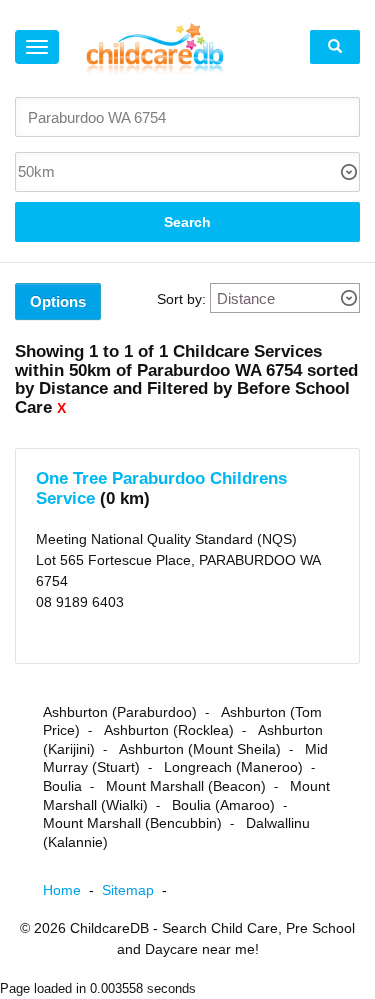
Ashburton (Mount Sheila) (200, 749)
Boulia (62, 786)
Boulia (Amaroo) (223, 805)
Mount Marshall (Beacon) (186, 786)
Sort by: (181, 299)
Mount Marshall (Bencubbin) (132, 823)
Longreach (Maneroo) (233, 767)
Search (187, 222)
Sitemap (138, 890)
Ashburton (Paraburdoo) (120, 712)
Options (58, 301)
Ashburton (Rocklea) (169, 730)
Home (72, 890)
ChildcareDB (109, 928)
